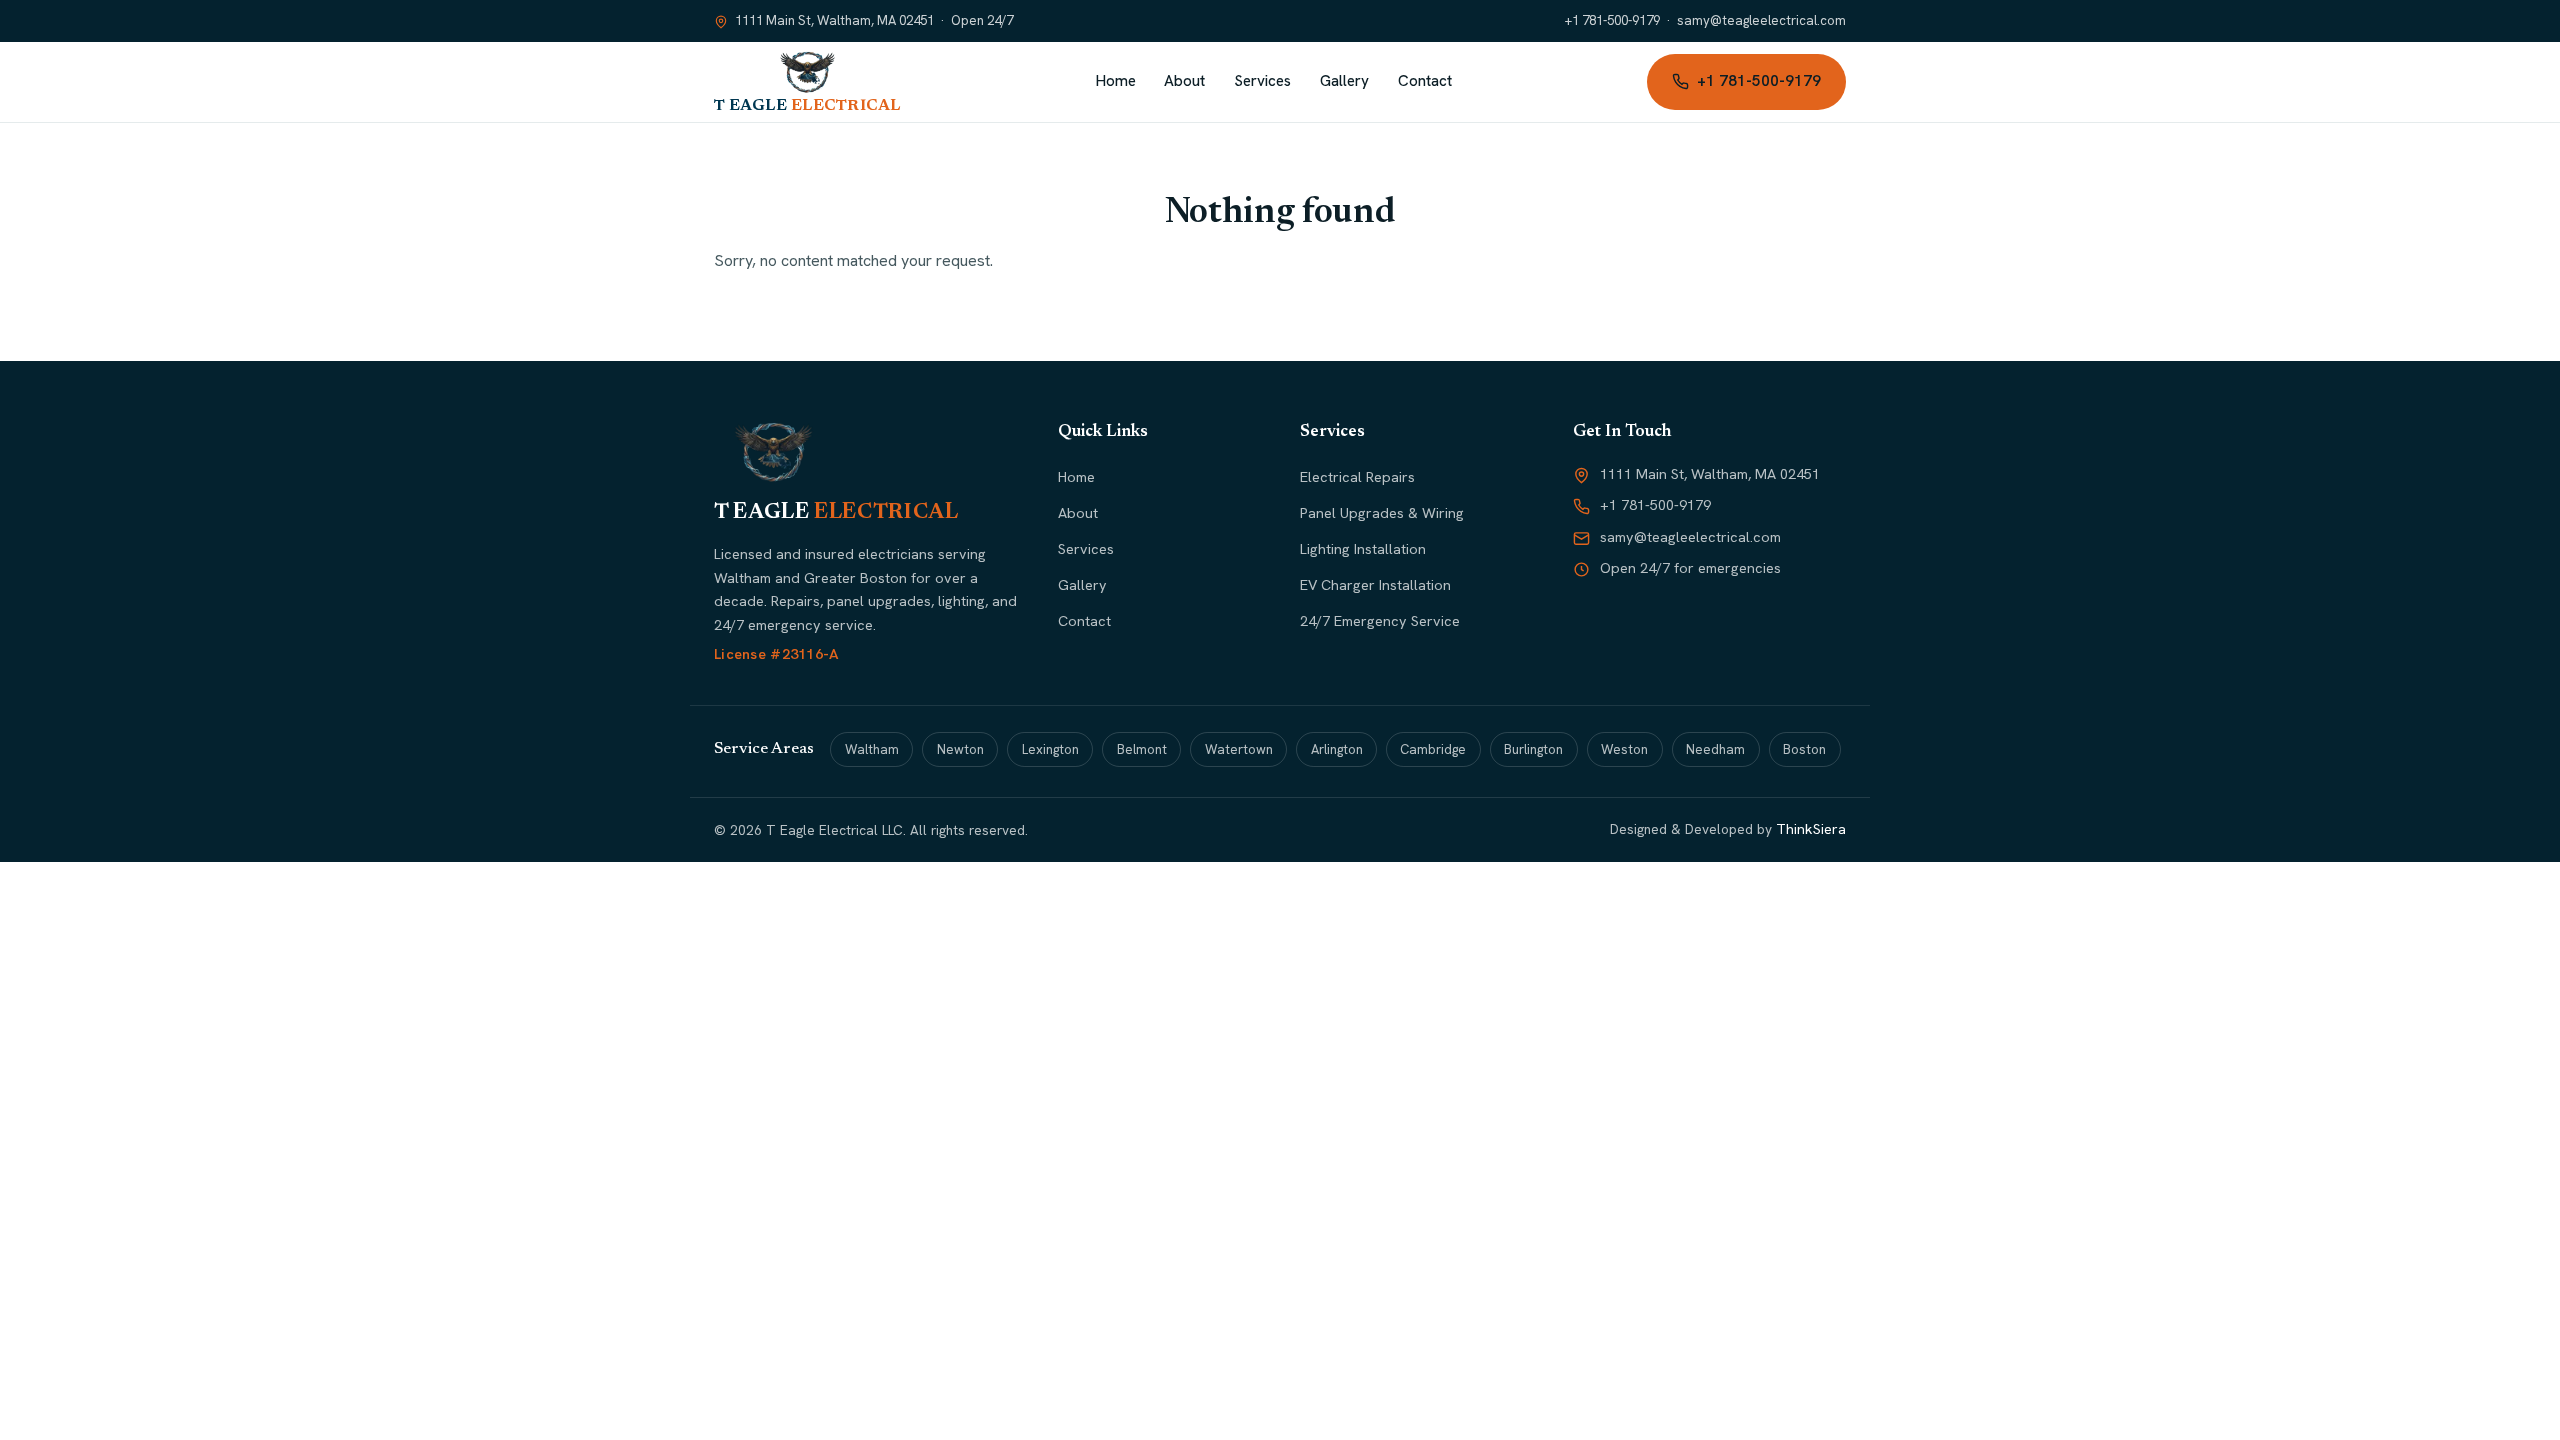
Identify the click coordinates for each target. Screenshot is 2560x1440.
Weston (1624, 749)
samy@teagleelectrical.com (1761, 20)
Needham (1715, 749)
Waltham (872, 749)
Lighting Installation (1363, 549)
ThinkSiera (1811, 829)
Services (1262, 81)
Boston (1804, 749)
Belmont (1142, 749)
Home (1116, 81)
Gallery (1344, 81)
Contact (1425, 81)
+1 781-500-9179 (1612, 20)
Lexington (1050, 749)
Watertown (1239, 749)
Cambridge (1433, 749)
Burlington (1533, 749)
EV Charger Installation (1375, 585)
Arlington (1337, 749)
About (1184, 81)
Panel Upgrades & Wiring (1382, 513)
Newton (960, 749)
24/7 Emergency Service (1380, 621)
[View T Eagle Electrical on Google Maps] (721, 22)
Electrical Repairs (1357, 477)
